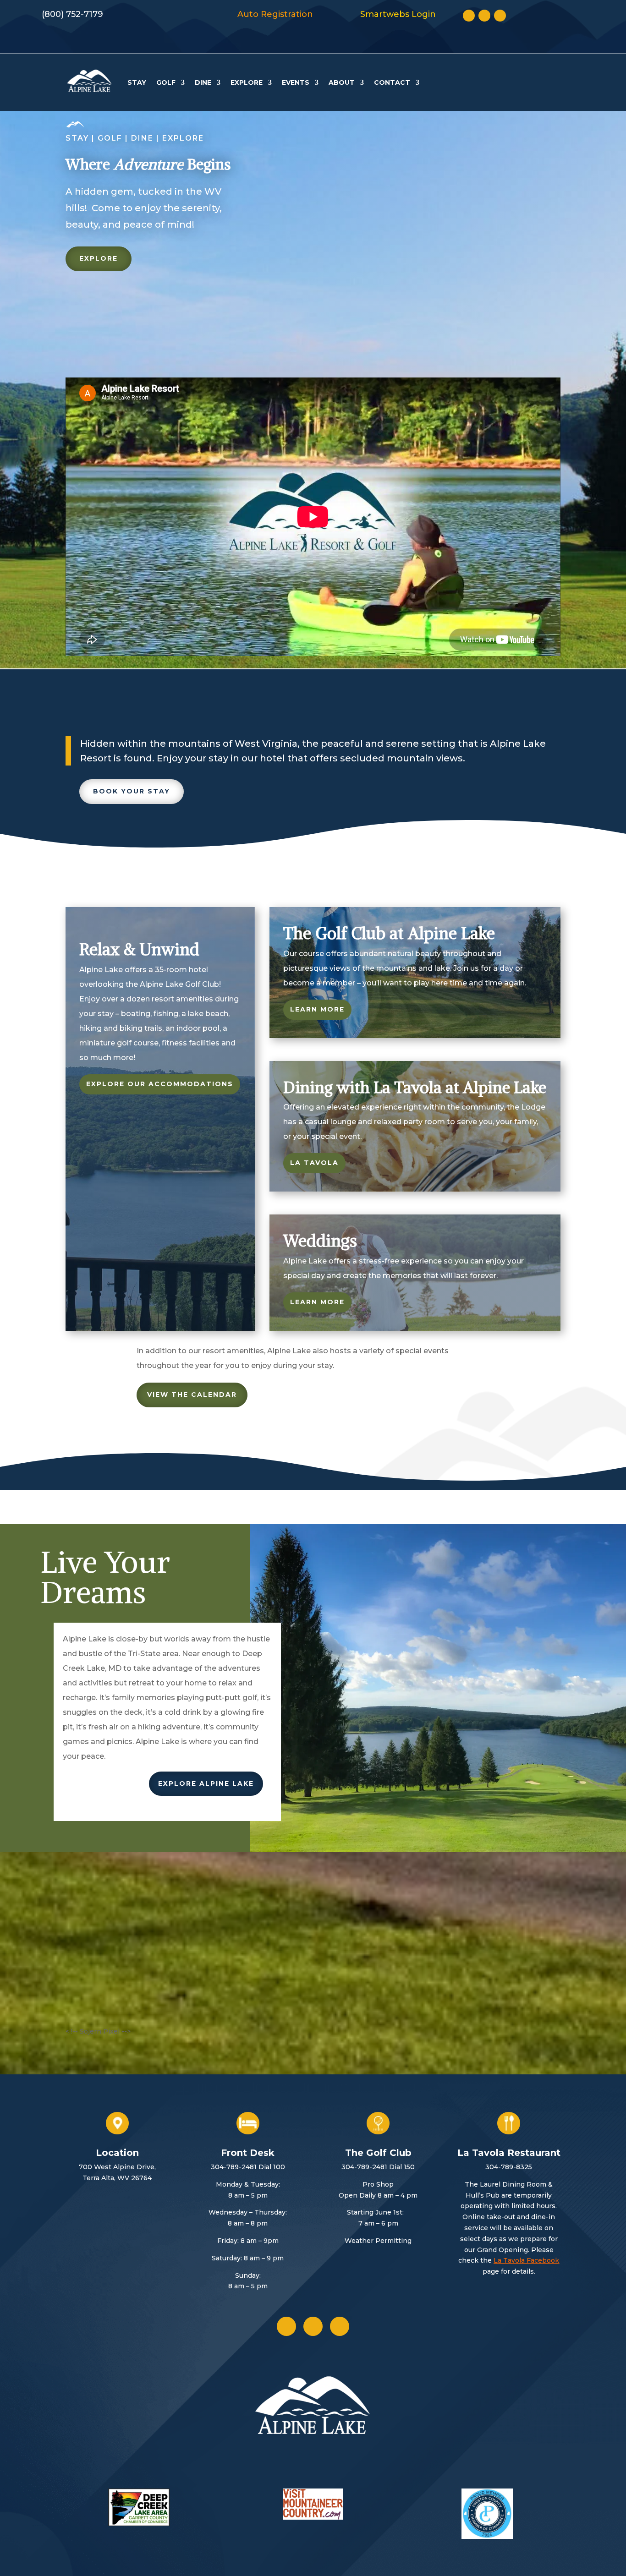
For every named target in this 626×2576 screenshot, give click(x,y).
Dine (203, 82)
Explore (247, 82)
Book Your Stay (132, 791)
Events (296, 82)
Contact (392, 82)
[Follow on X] (484, 16)
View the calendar (192, 1395)
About (342, 82)
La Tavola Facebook (526, 2260)
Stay (137, 82)
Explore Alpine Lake (206, 1783)
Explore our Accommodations (160, 1084)
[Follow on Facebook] (469, 16)
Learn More (317, 1009)
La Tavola (314, 1163)
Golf (166, 82)
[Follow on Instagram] (500, 16)
